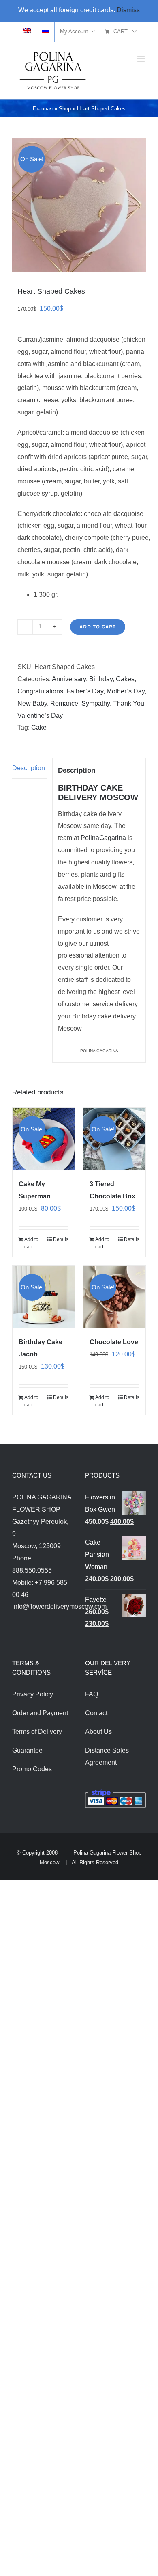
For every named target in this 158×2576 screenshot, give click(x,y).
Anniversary (69, 679)
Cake (39, 727)
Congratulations (40, 691)
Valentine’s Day (40, 716)
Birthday (101, 679)
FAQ (92, 1694)
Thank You (129, 703)
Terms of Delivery (37, 1732)
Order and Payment (40, 1713)
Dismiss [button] (128, 10)
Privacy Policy (33, 1694)
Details (61, 1239)
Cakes (125, 679)
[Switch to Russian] (45, 32)
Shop (65, 109)
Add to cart (98, 627)
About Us (98, 1732)
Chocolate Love (114, 1342)
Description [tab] (29, 768)
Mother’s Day (126, 691)
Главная (43, 109)
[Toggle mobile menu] (142, 59)
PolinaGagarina (103, 838)
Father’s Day (85, 691)
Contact (96, 1713)
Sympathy (96, 703)
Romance (64, 703)
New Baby (32, 703)
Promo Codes (32, 1769)
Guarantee (27, 1750)
